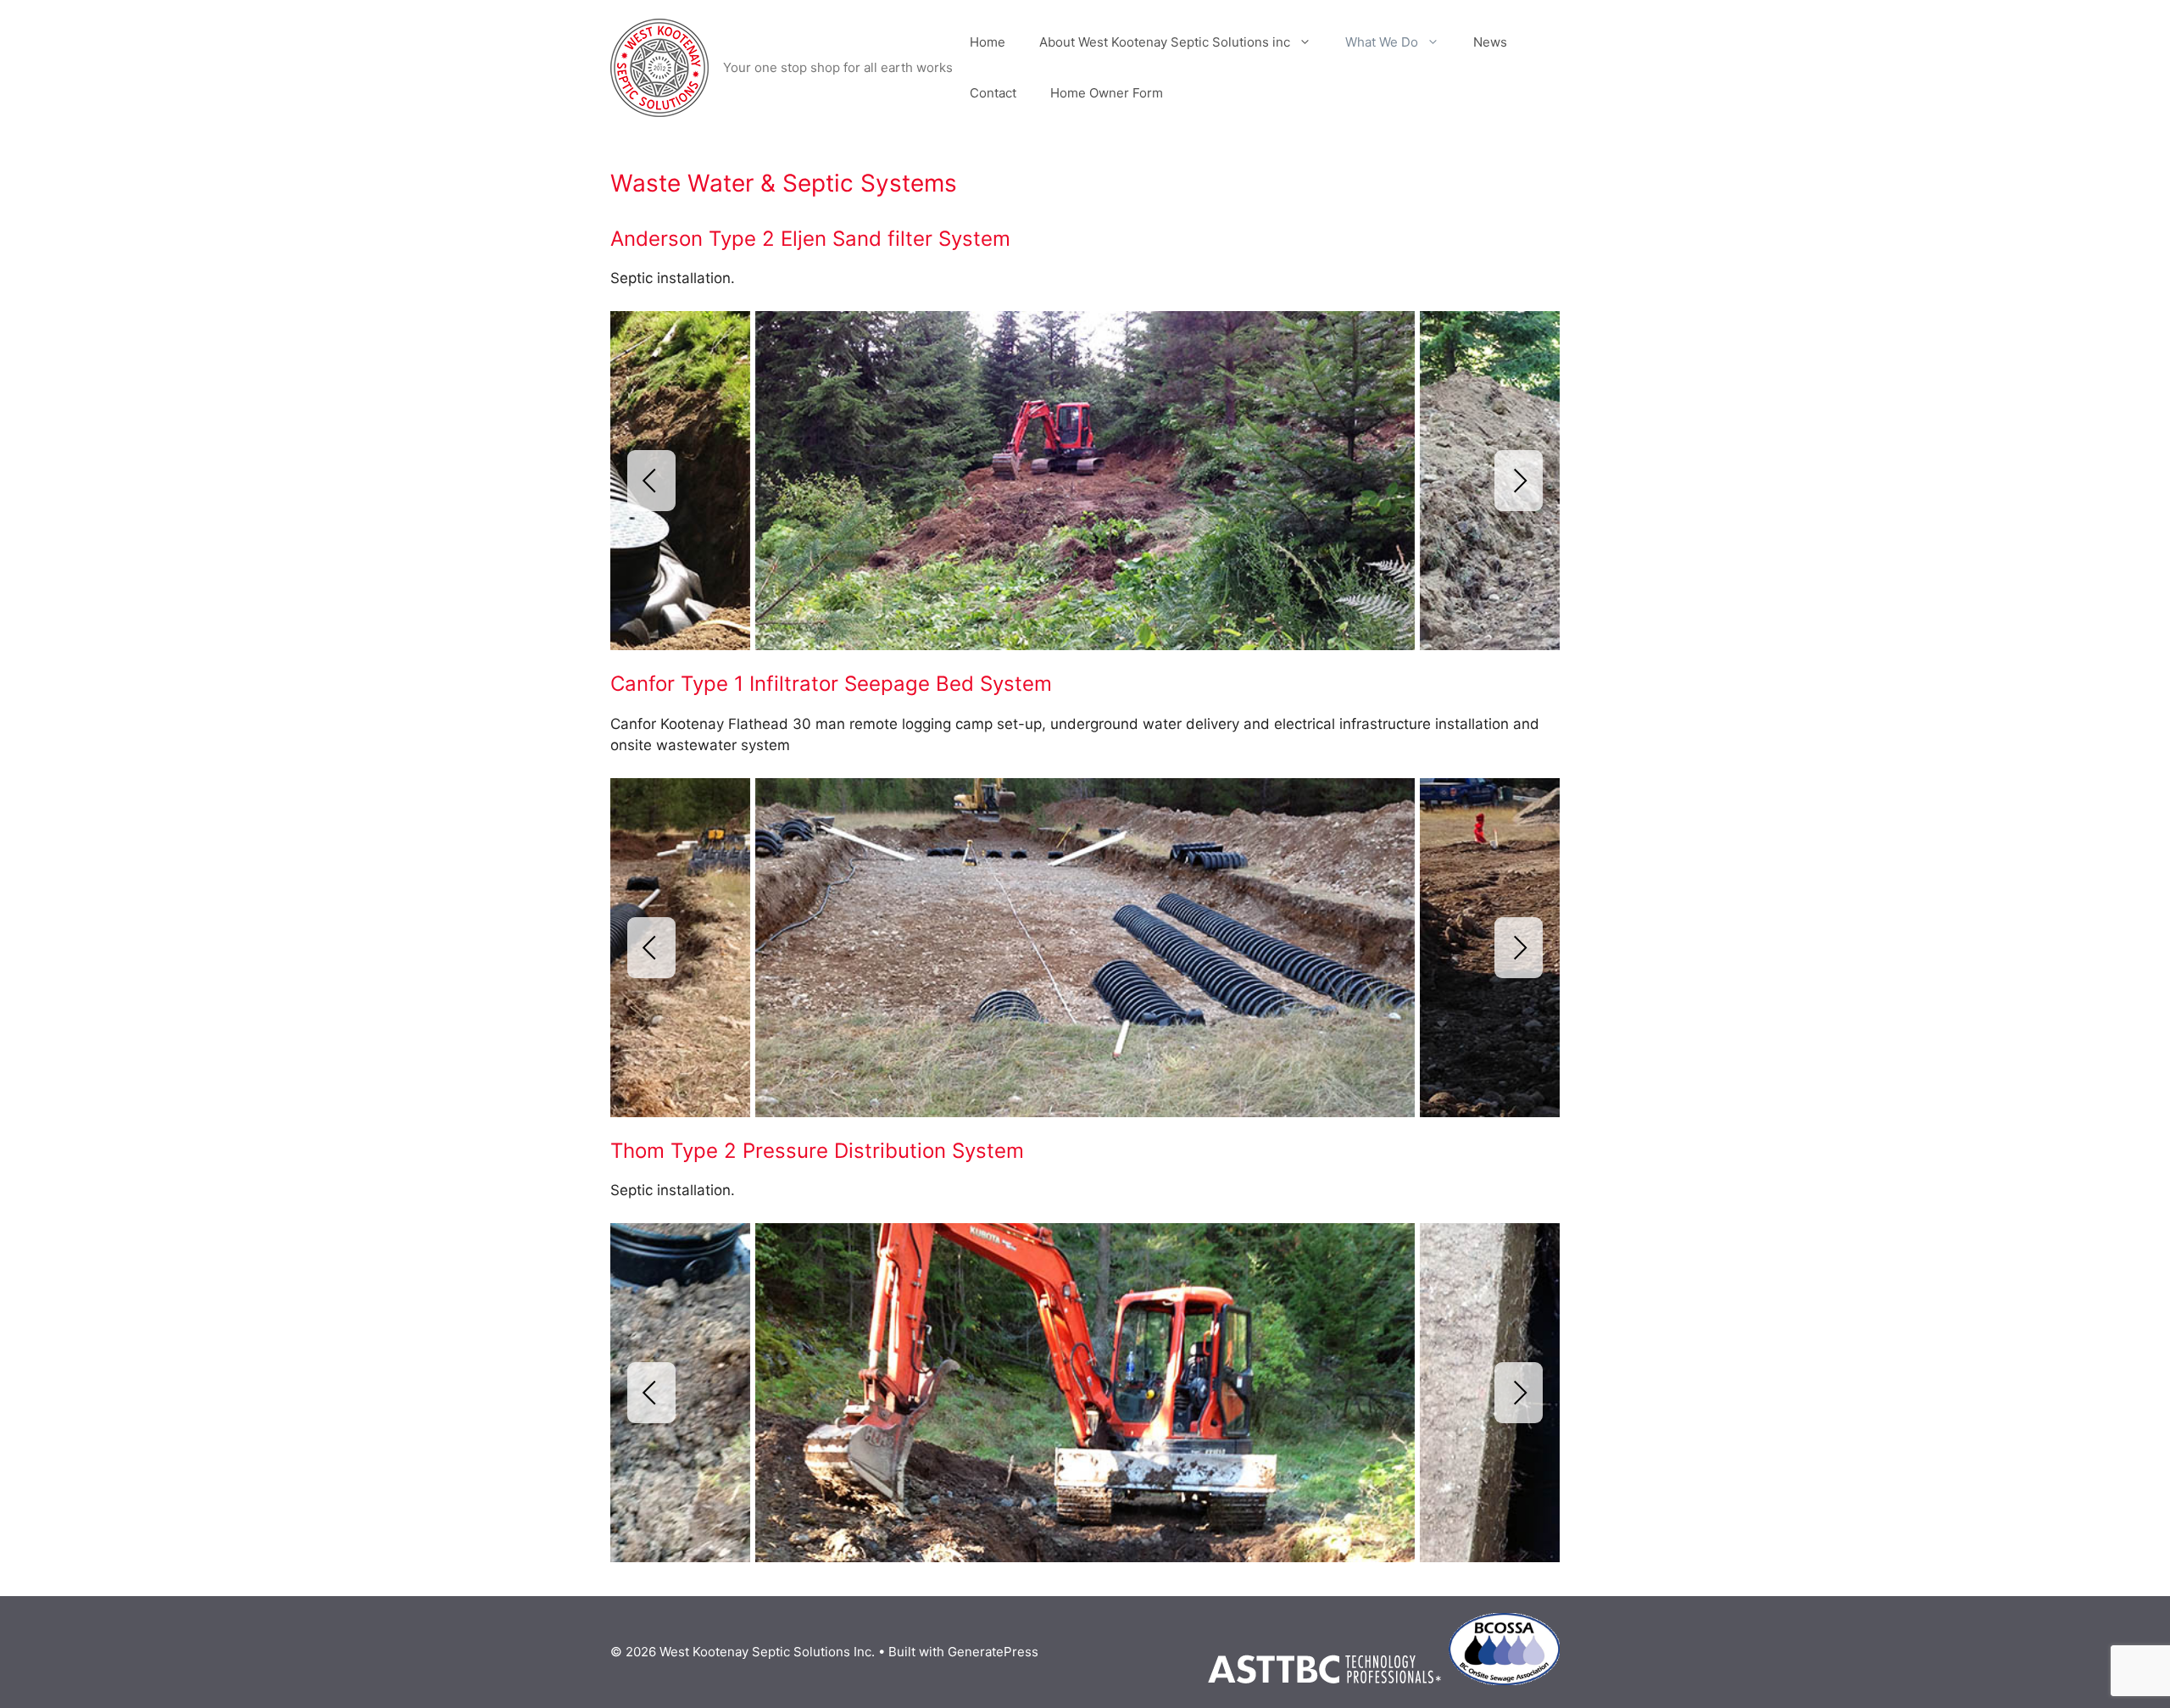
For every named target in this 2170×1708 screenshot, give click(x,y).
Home (988, 42)
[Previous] (651, 481)
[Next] (1519, 481)
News (1490, 42)
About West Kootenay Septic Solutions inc (1165, 42)
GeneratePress (993, 1652)
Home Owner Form (1107, 93)
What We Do (1382, 42)
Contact (993, 93)
